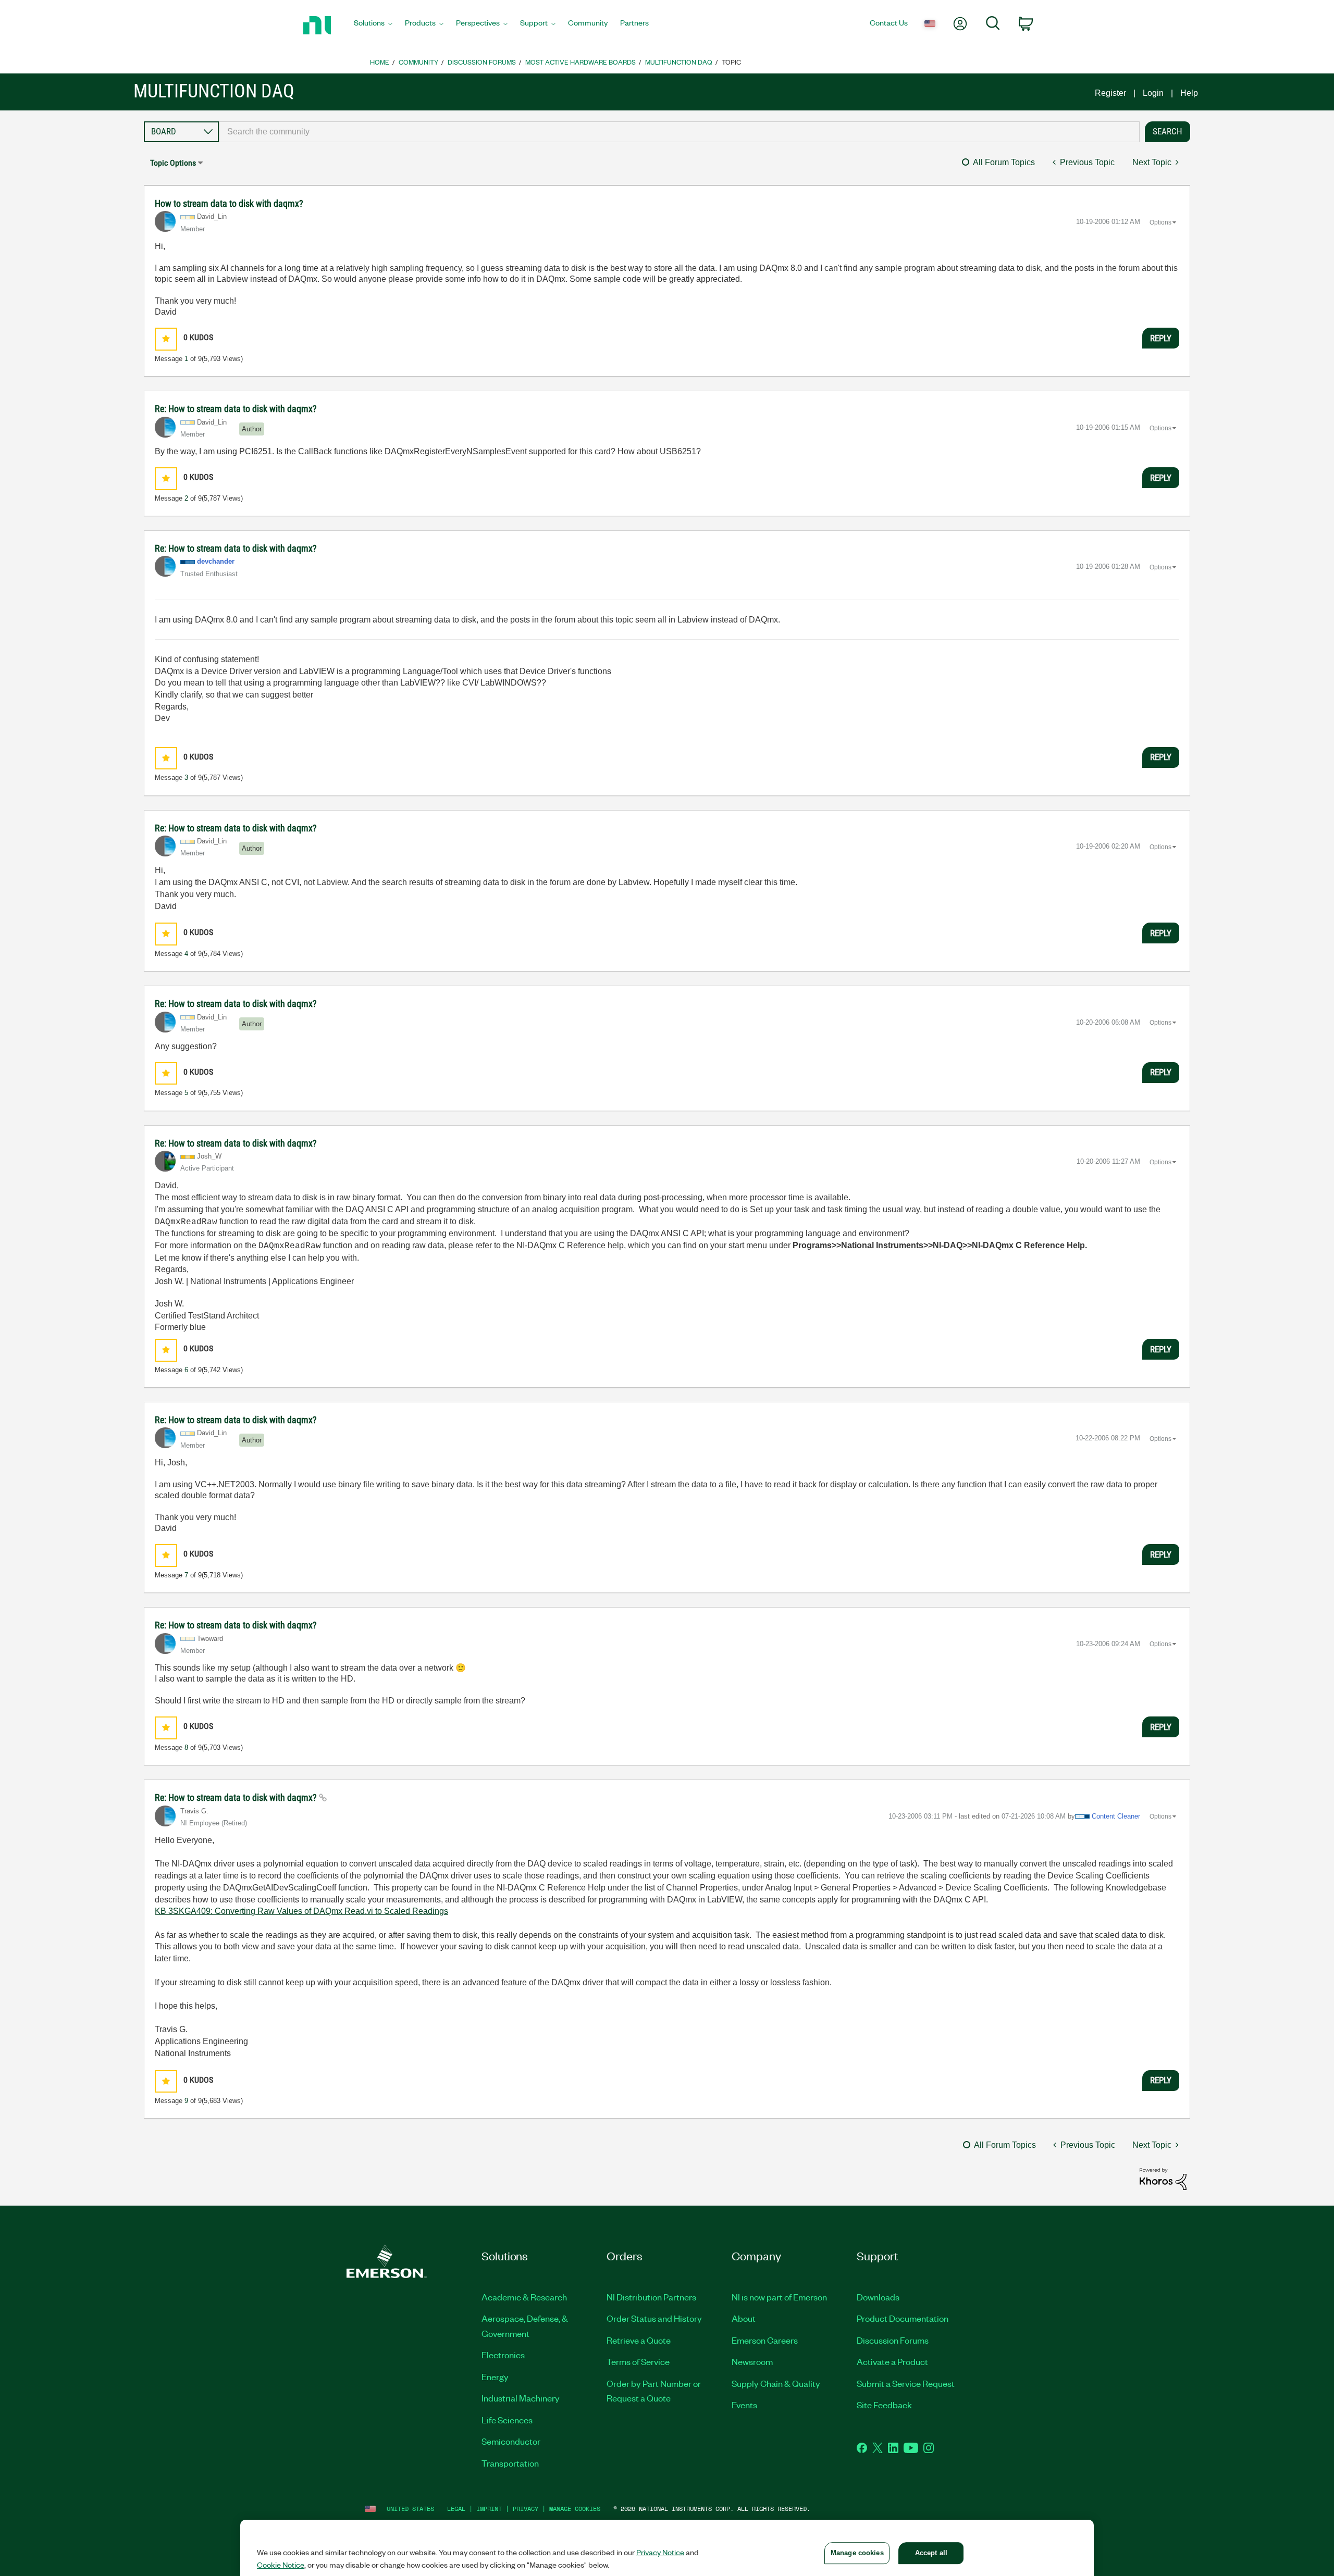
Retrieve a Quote (639, 2340)
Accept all (931, 2553)
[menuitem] (373, 26)
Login (1153, 93)
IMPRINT (489, 2509)
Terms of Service (638, 2361)
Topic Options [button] (173, 163)
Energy (495, 2376)
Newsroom (752, 2361)
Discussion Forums (482, 62)
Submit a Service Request (906, 2383)
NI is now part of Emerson (779, 2297)
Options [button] (1160, 222)
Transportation (510, 2463)
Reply (1161, 338)
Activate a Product (892, 2361)
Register (1110, 93)
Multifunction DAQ (679, 62)
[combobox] (679, 132)
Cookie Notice (281, 2565)
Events (744, 2405)
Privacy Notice (660, 2552)
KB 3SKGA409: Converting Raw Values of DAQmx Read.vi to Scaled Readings (301, 1911)
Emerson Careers (765, 2340)
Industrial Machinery (521, 2398)
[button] (166, 339)
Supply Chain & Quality (776, 2383)
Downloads (878, 2297)
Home (380, 62)
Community (418, 62)
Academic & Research (524, 2297)
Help (1189, 93)
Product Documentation (903, 2318)
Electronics (503, 2355)
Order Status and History (654, 2318)
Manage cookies (575, 2509)
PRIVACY (526, 2509)
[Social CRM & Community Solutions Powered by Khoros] (1163, 2178)
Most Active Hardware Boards (580, 62)
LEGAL (456, 2509)
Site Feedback (884, 2405)
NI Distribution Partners (651, 2297)
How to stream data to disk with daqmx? (229, 203)
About (744, 2318)
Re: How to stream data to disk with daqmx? (236, 409)
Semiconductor (511, 2441)
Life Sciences (507, 2420)
